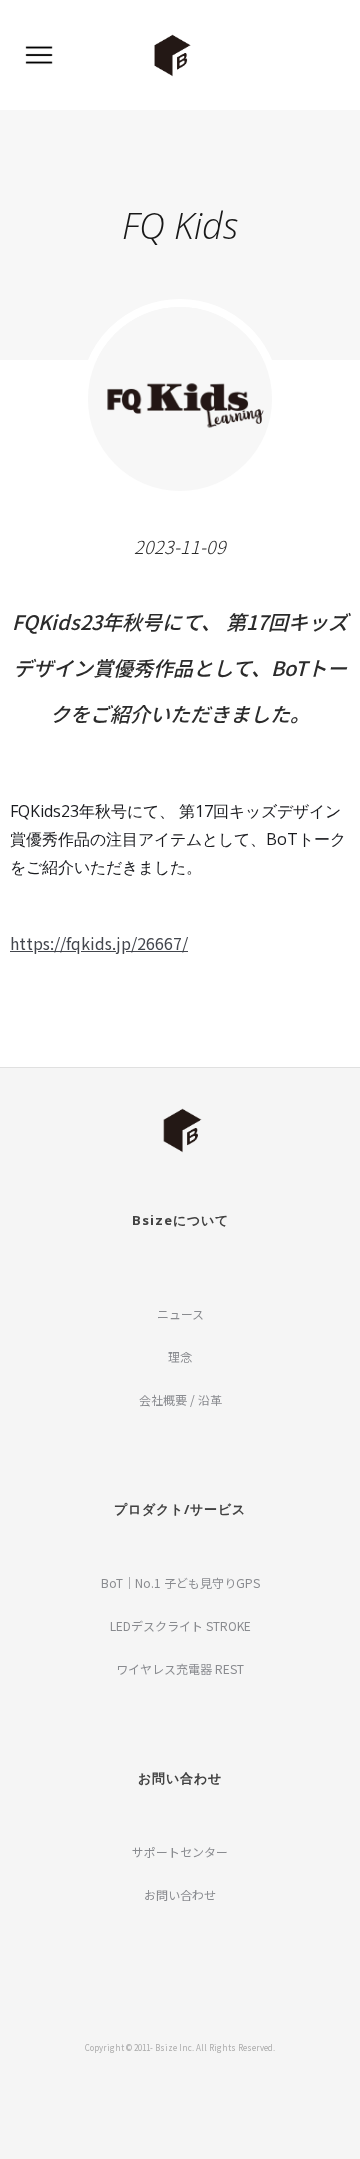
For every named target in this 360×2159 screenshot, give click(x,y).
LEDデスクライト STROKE (180, 1625)
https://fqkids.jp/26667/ (99, 943)
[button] (39, 55)
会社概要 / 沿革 (180, 1399)
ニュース (180, 1313)
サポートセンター (180, 1851)
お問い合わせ (180, 1894)
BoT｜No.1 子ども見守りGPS (180, 1582)
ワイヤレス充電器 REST (180, 1668)
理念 (180, 1356)
